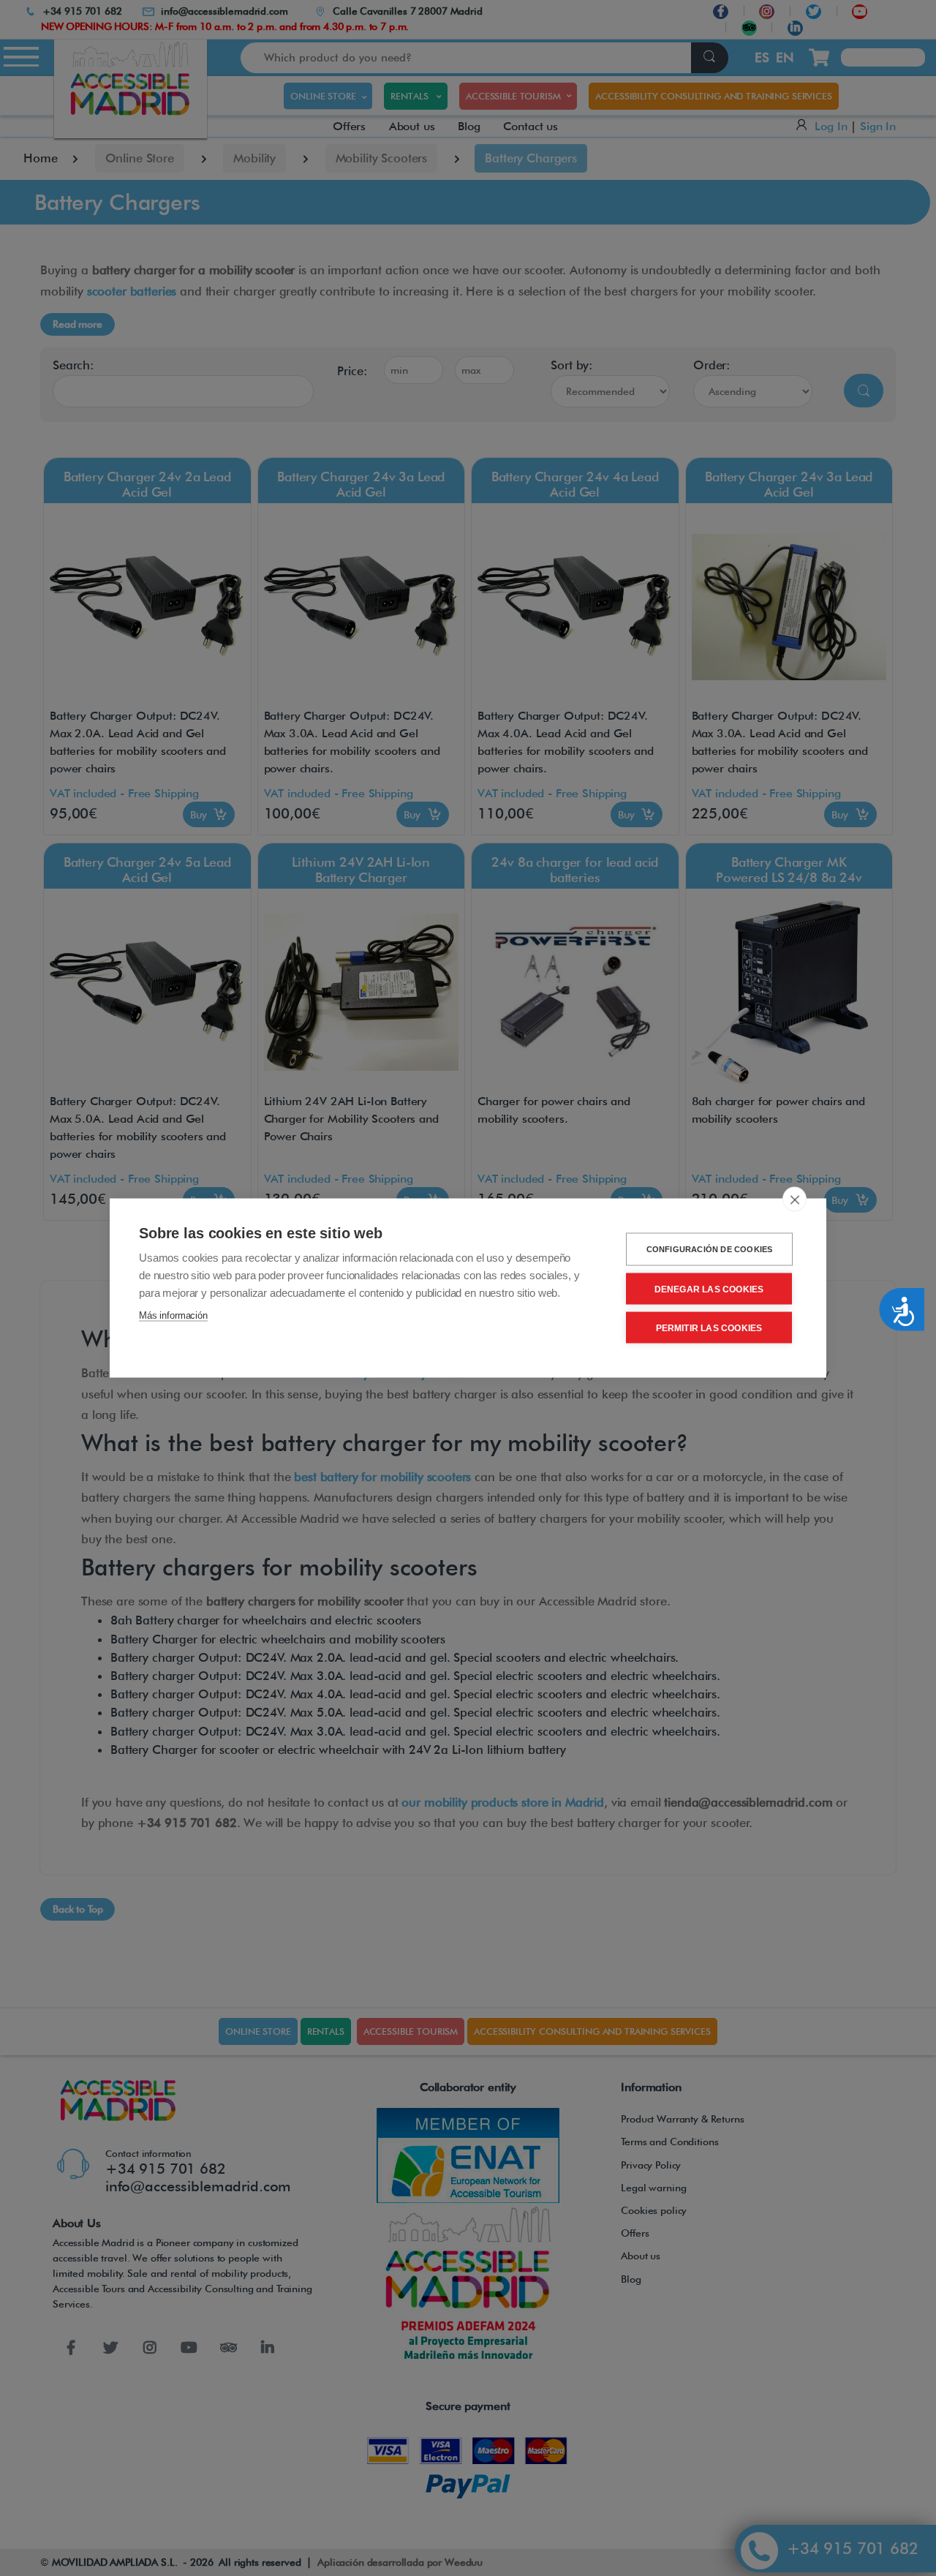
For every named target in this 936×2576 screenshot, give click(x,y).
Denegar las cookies (709, 1289)
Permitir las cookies (709, 1327)
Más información (173, 1315)
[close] (795, 1200)
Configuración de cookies (710, 1249)
